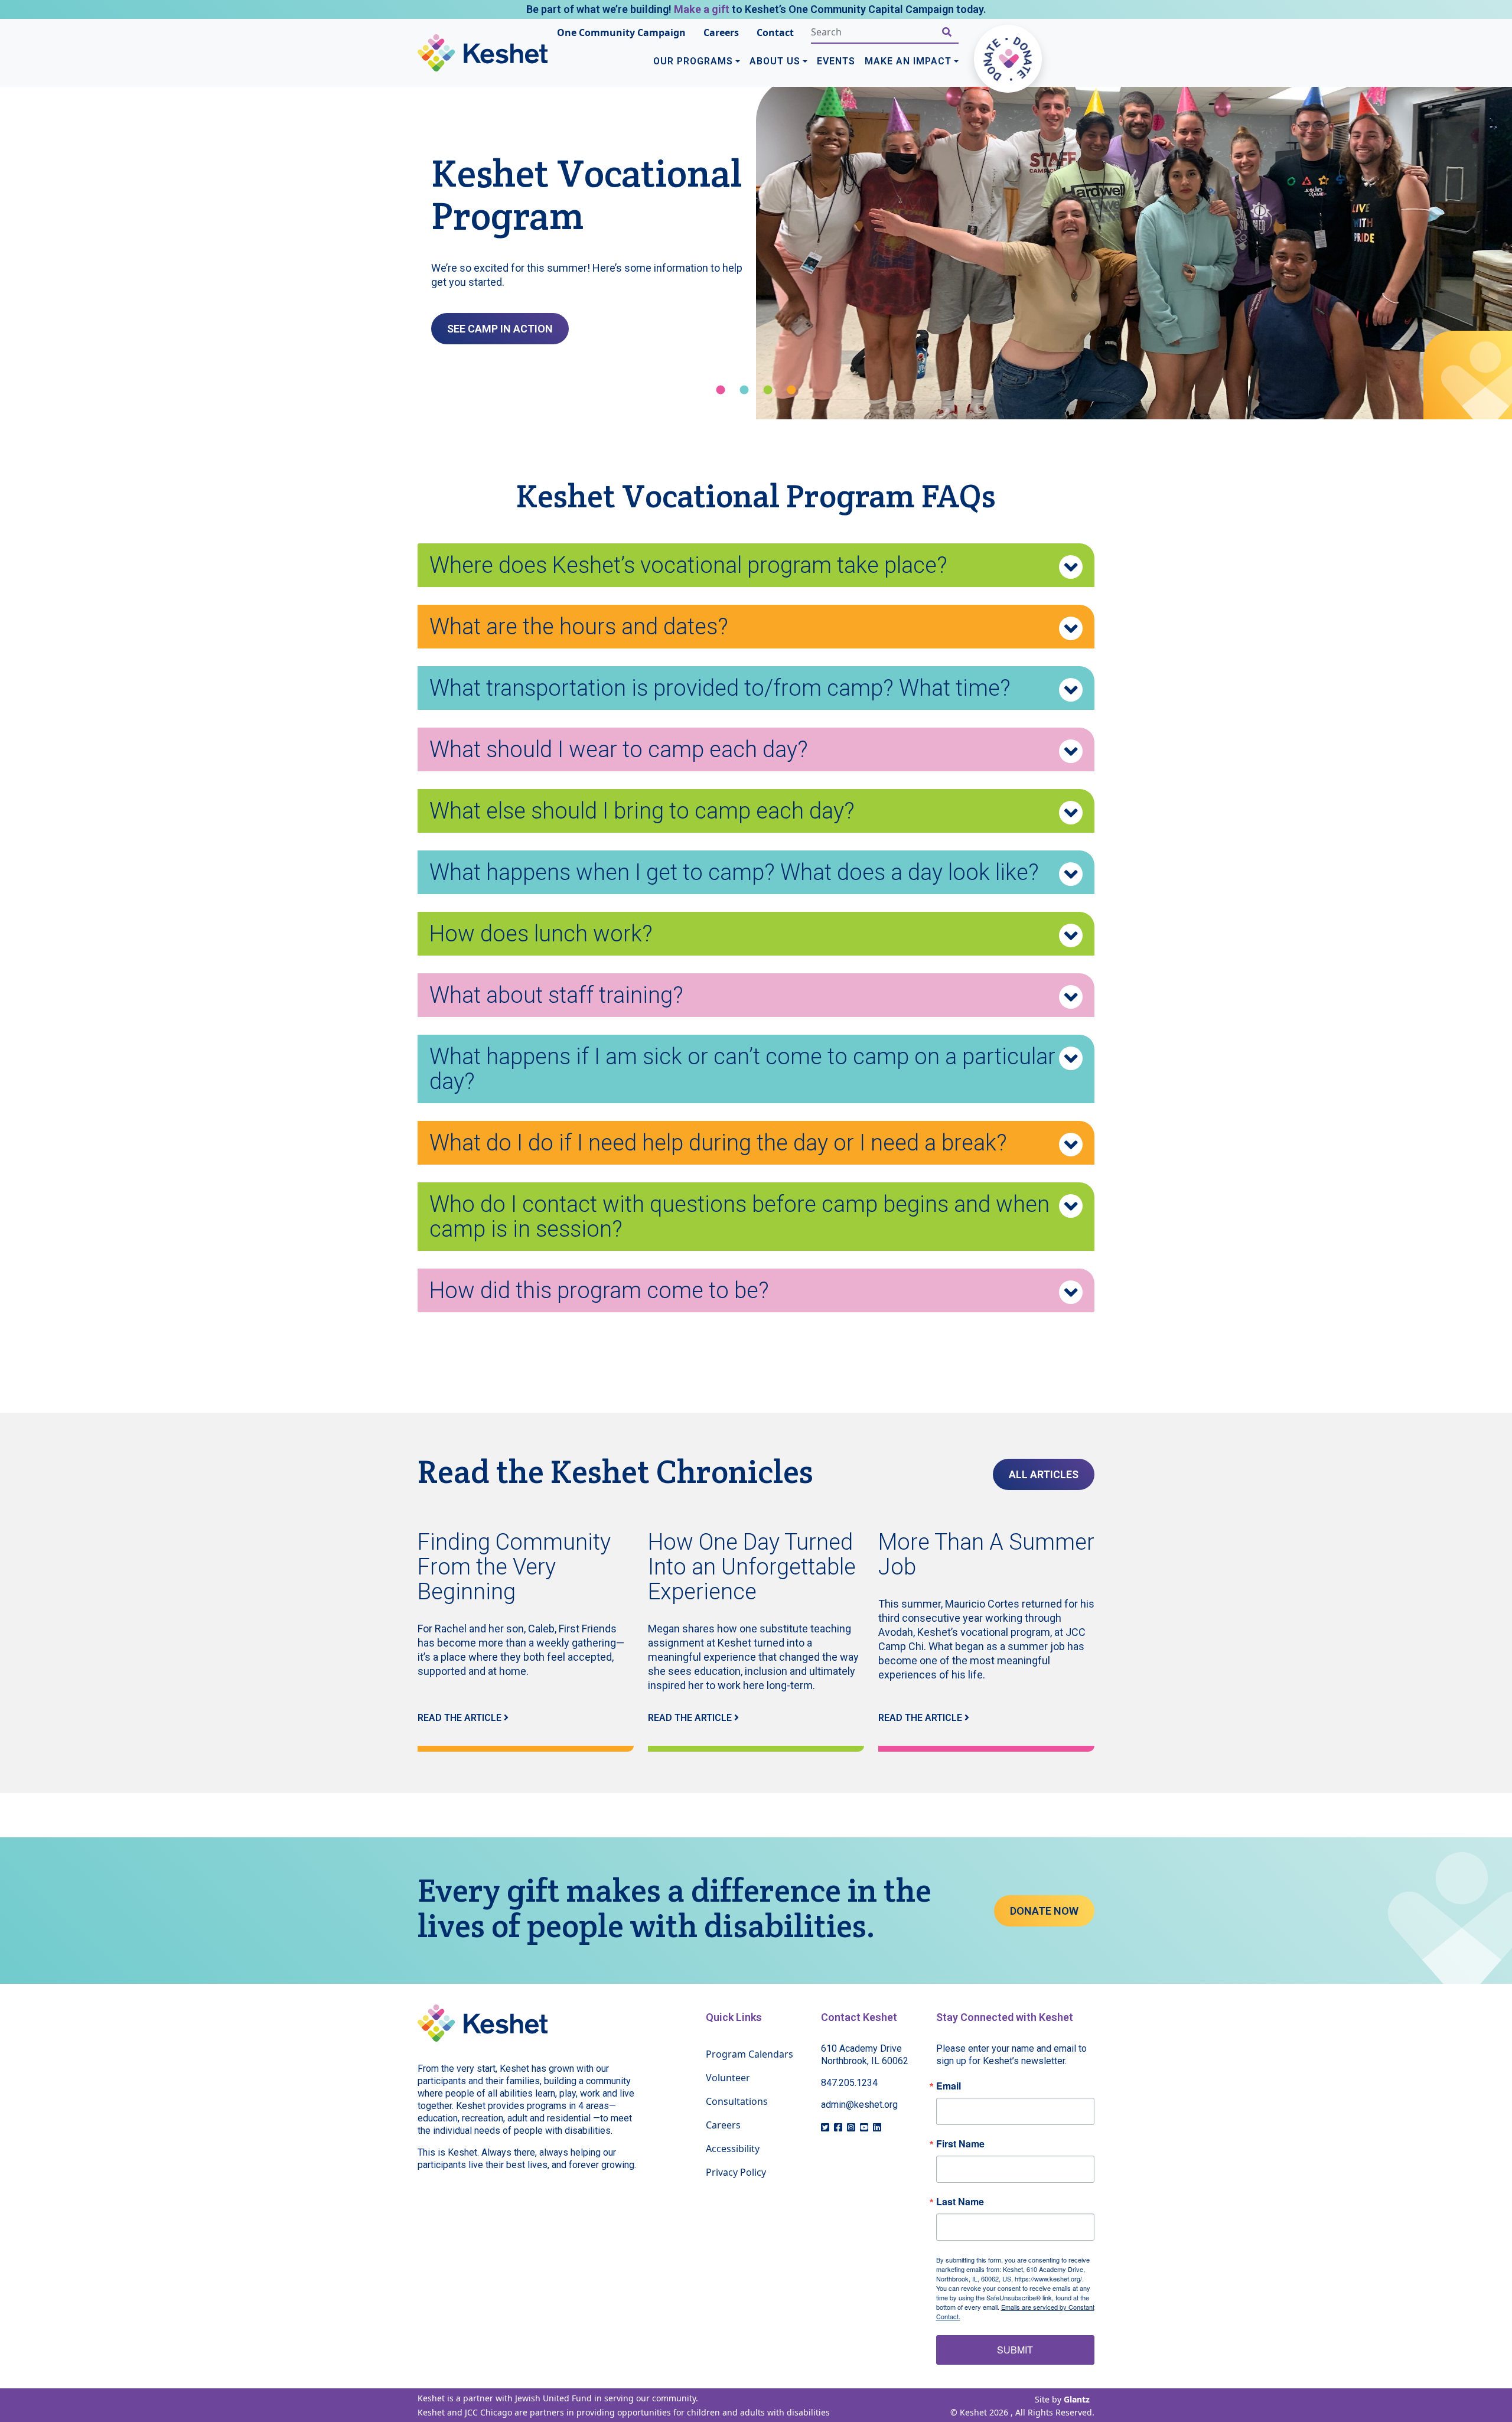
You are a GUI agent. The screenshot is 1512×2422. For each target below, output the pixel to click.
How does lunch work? (541, 934)
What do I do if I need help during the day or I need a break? (718, 1143)
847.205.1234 (849, 2083)
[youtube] (864, 2127)
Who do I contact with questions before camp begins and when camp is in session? (739, 1217)
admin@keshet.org (859, 2105)
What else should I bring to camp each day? (642, 811)
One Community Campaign (621, 32)
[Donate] (1008, 59)
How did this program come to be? (599, 1290)
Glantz (1077, 2399)
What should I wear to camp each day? (619, 749)
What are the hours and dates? (579, 627)
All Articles (1044, 1474)
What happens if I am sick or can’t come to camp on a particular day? (742, 1069)
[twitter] (825, 2127)
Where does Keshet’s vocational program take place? (688, 565)
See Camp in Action (500, 329)
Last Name (960, 2202)
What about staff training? (556, 995)
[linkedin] (877, 2127)
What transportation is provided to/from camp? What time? (720, 688)
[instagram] (851, 2127)
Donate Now (1044, 1911)
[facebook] (838, 2127)
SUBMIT (1015, 2350)
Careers (721, 32)
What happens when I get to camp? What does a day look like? (734, 872)
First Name (960, 2144)
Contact (775, 32)
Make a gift (702, 9)
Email (949, 2086)
